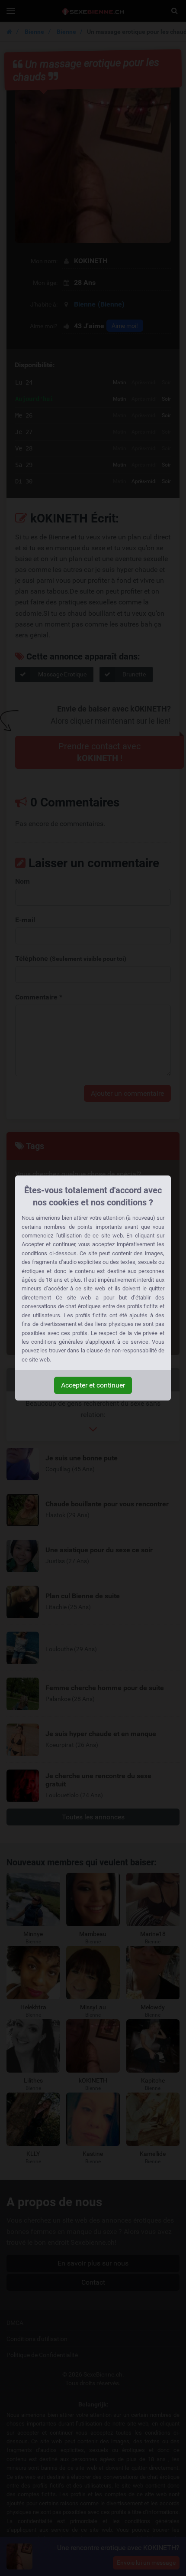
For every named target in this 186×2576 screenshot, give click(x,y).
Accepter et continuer (93, 1385)
